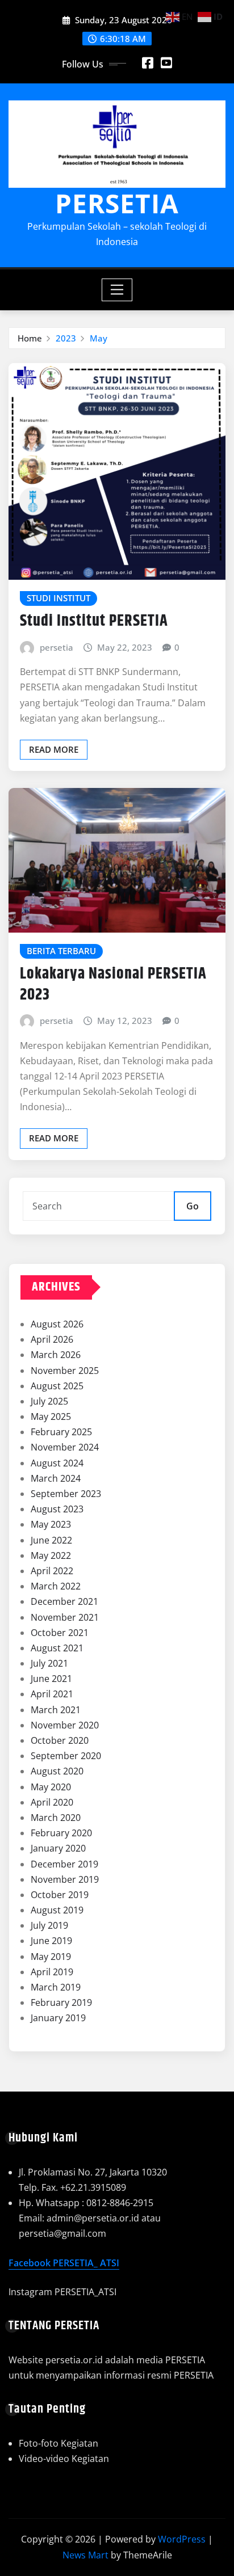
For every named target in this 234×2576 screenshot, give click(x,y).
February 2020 (61, 1833)
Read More (54, 749)
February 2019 (61, 2002)
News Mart (85, 2555)
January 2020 (58, 1848)
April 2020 (52, 1802)
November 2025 (65, 1371)
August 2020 (57, 1771)
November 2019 (65, 1879)
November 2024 (65, 1447)
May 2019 (51, 1957)
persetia (57, 647)
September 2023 (66, 1494)
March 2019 (56, 1987)
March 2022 (56, 1586)
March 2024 (56, 1478)
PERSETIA (117, 203)
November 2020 (65, 1725)
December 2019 (64, 1864)
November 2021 (65, 1617)
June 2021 (51, 1679)
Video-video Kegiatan (64, 2459)
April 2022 (52, 1571)
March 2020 (56, 1818)
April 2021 (52, 1694)
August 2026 (57, 1324)
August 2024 (57, 1463)
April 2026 (52, 1339)
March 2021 (56, 1710)
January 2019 (58, 2018)
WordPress (182, 2539)
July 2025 (49, 1401)
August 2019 (57, 1910)
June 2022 (51, 1540)
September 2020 (66, 1756)
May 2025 (51, 1416)
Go (193, 1206)
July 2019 (49, 1925)
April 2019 (52, 1972)
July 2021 (49, 1663)
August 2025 (57, 1386)
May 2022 (51, 1555)
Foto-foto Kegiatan (58, 2443)
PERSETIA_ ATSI (86, 2263)
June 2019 (51, 1941)
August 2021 (57, 1648)
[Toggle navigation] (117, 290)
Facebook (31, 2263)
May (99, 338)
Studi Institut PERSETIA (94, 621)
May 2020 (51, 1787)
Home (30, 338)
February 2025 (61, 1432)
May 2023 (51, 1524)
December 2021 (64, 1601)
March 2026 (56, 1355)
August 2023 (57, 1509)
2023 (66, 338)
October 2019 (60, 1895)
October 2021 (60, 1633)
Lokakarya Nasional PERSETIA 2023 (113, 984)
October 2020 (60, 1740)
